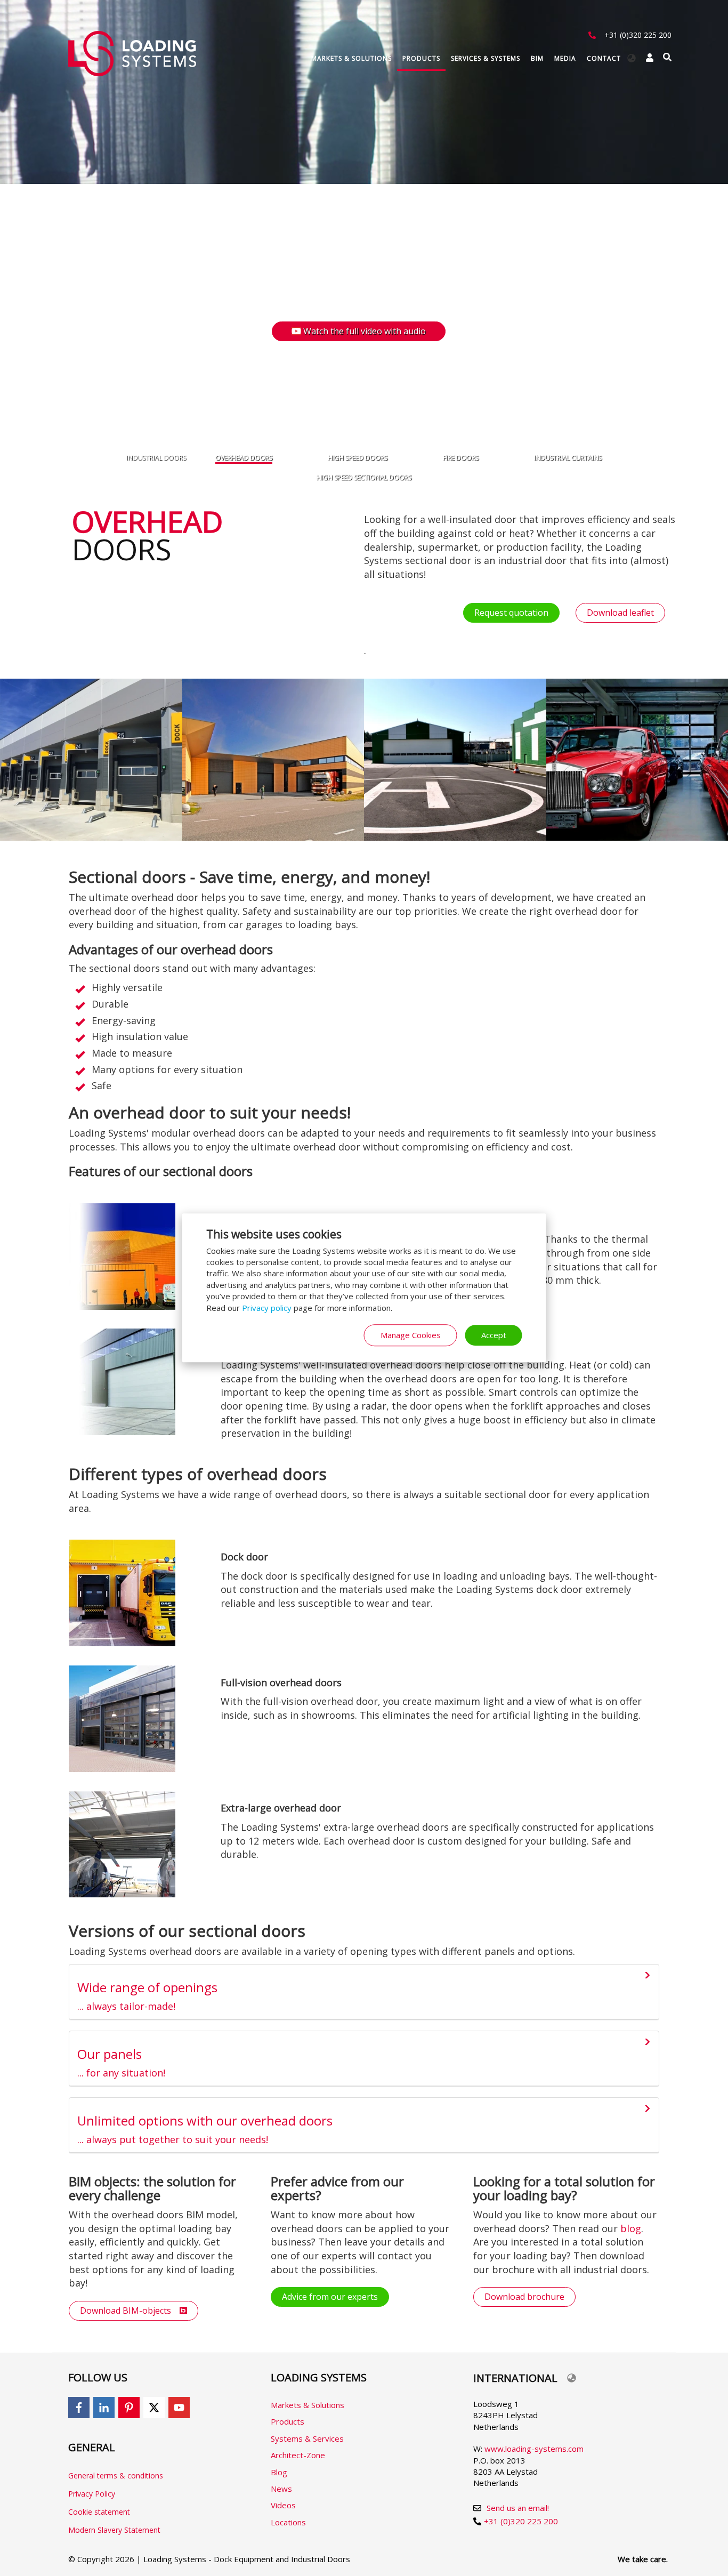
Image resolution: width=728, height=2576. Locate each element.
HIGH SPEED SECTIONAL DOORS (364, 477)
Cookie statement (99, 2512)
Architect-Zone (298, 2455)
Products (421, 58)
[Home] (136, 54)
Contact (604, 58)
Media (565, 58)
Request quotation (511, 613)
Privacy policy (267, 1308)
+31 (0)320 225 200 (638, 35)
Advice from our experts (330, 2297)
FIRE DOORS (461, 458)
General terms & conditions (116, 2476)
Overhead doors (244, 458)
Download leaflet (620, 613)
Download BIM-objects (130, 2311)
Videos (283, 2505)
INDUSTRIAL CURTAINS (568, 458)
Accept (494, 1335)
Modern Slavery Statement (114, 2530)
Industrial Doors (156, 458)
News (281, 2489)
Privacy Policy (92, 2494)
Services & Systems (486, 58)
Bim (537, 58)
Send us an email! (518, 2508)
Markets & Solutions (351, 58)
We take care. (643, 2559)
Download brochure (524, 2297)
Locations (288, 2522)
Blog (279, 2472)
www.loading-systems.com (534, 2449)
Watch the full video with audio (368, 331)
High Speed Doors (358, 458)
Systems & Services (307, 2438)
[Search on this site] (667, 57)
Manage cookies (411, 1335)
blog (631, 2228)
